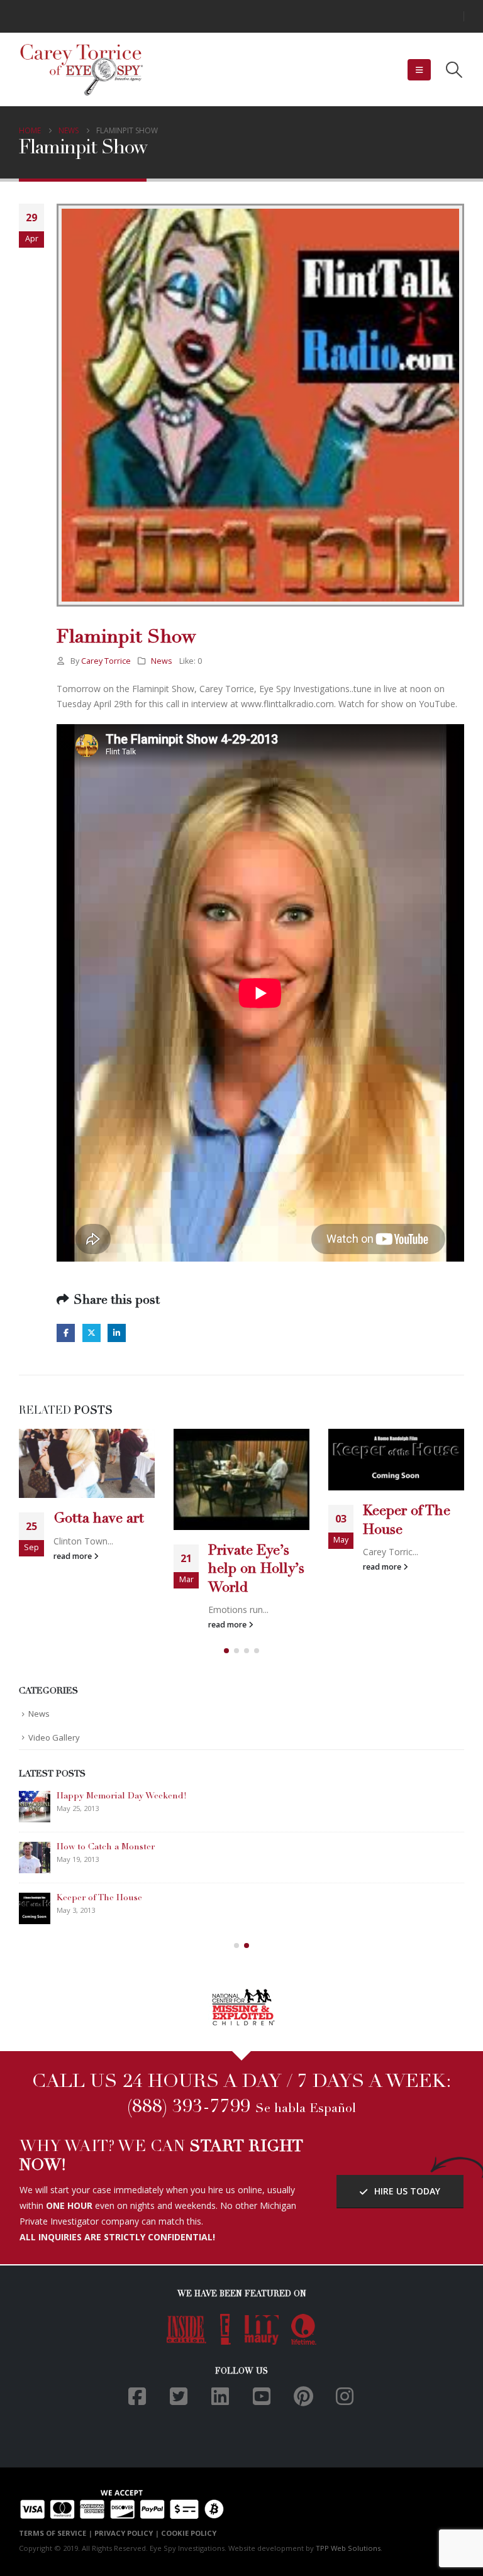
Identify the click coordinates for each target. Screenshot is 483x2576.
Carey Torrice (106, 661)
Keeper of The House (99, 1898)
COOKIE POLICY (189, 2533)
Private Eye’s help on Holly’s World (256, 1570)
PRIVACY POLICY (124, 2533)
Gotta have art (99, 1519)
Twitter (92, 1333)
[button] (419, 70)
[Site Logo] (82, 70)
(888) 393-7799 (189, 2108)
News (162, 661)
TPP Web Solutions (348, 2548)
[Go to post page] (87, 1464)
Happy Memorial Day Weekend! (122, 1797)
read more (74, 1556)
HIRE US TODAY (406, 2191)
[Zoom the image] (242, 1995)
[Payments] (122, 2503)
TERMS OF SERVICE (53, 2533)
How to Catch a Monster (106, 1847)
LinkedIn (117, 1333)
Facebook (66, 1333)
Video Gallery (54, 1737)
